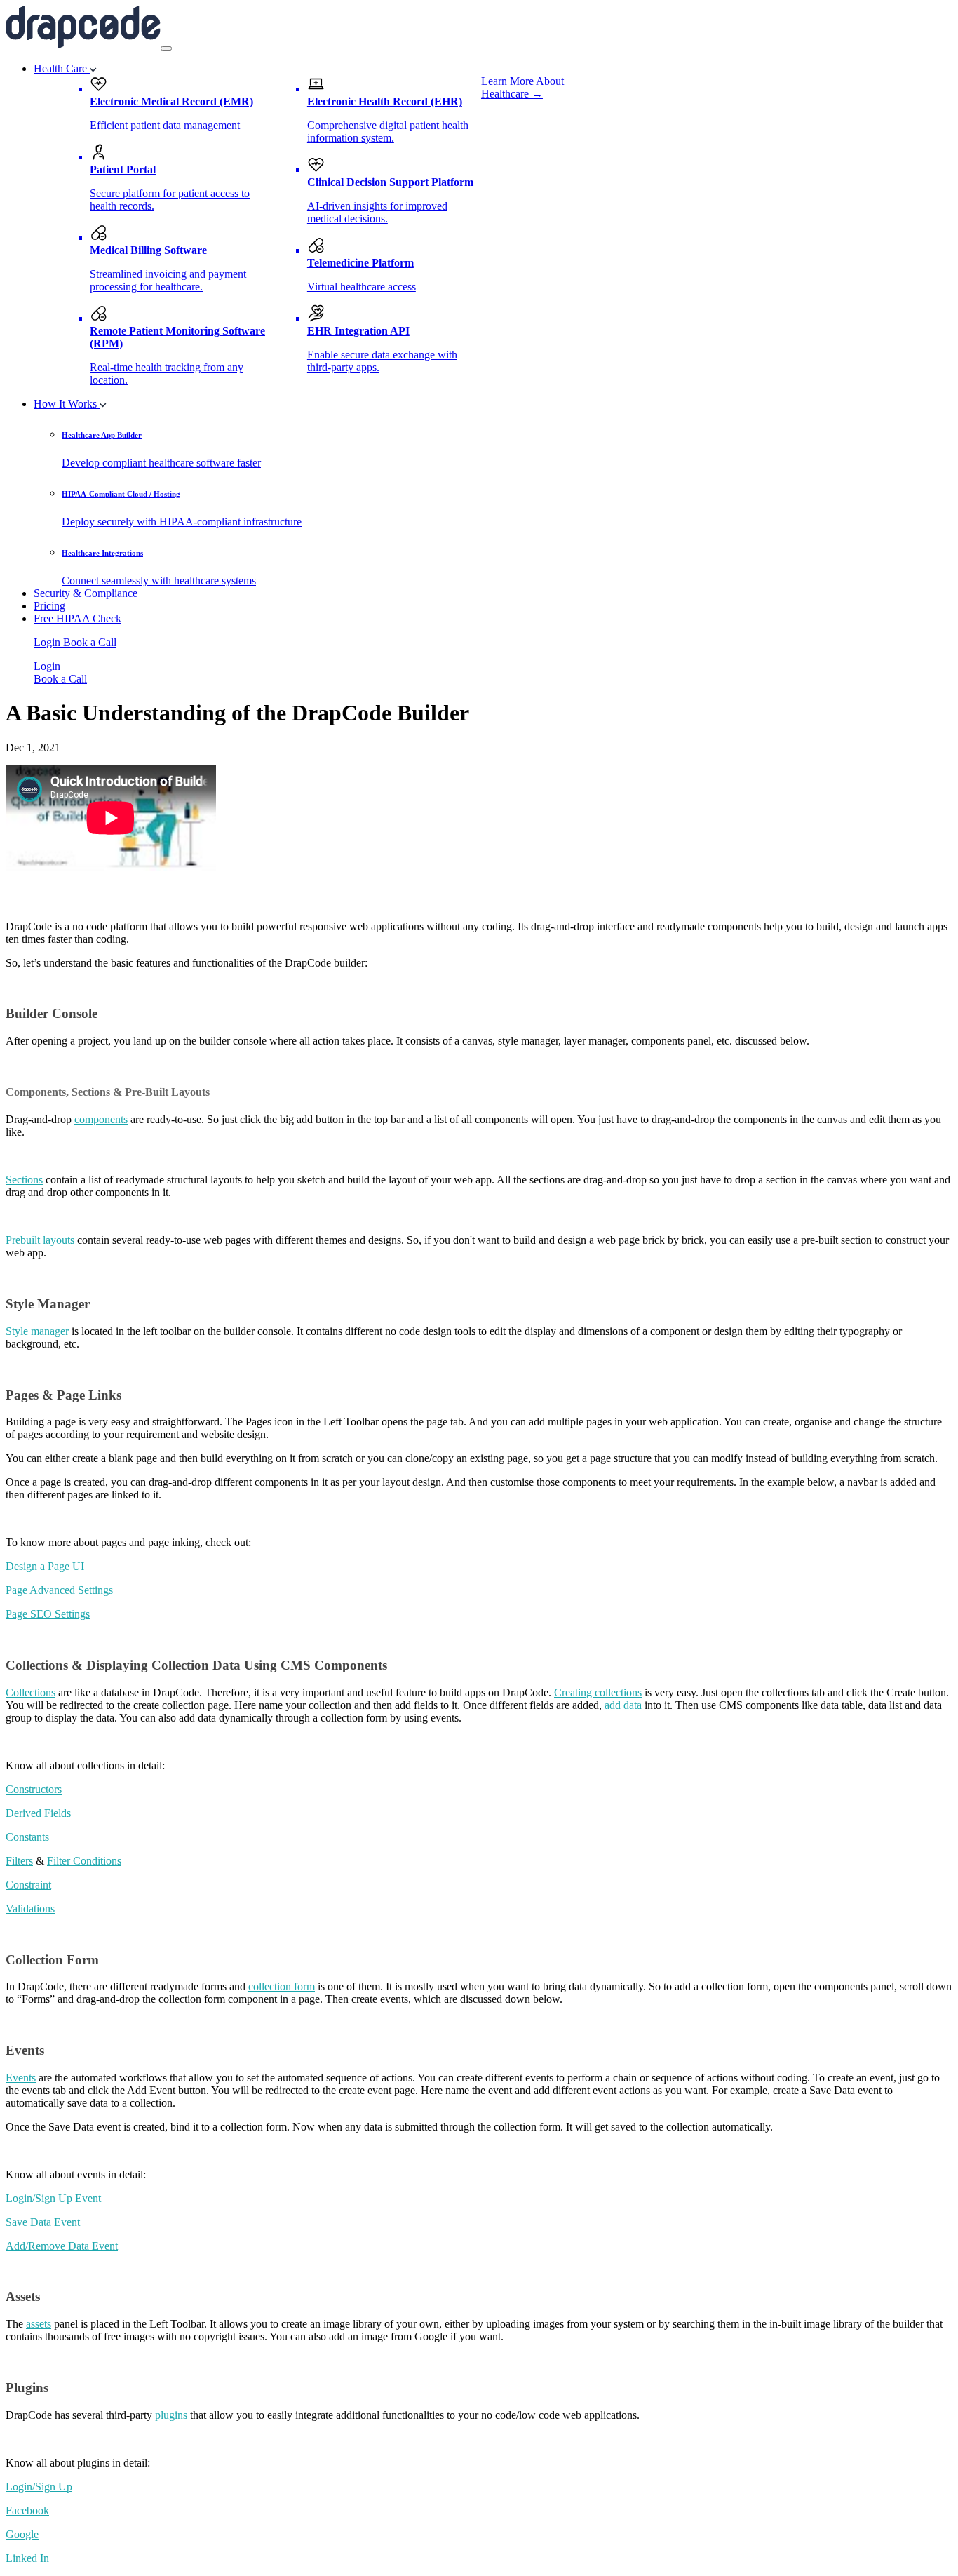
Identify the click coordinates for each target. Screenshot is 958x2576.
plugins (171, 2415)
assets (39, 2324)
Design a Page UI (45, 1566)
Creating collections (598, 1692)
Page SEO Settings (48, 1614)
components (101, 1119)
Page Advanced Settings (59, 1590)
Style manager (37, 1331)
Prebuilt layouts (40, 1240)
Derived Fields (38, 1813)
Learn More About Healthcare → (522, 87)
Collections (31, 1692)
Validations (30, 1908)
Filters (19, 1861)
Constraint (28, 1885)
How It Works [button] (67, 404)
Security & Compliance (86, 593)
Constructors (34, 1789)
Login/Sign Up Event (53, 2198)
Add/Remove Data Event (62, 2246)
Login (48, 642)
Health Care (62, 68)
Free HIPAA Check (77, 618)
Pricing (49, 606)
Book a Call (90, 642)
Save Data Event (43, 2222)
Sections (24, 1180)
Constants (27, 1837)
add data (623, 1705)
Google (22, 2534)
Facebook (27, 2510)
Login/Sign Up (39, 2487)
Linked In (27, 2558)
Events (21, 2078)
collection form (282, 1986)
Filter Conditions (84, 1861)
